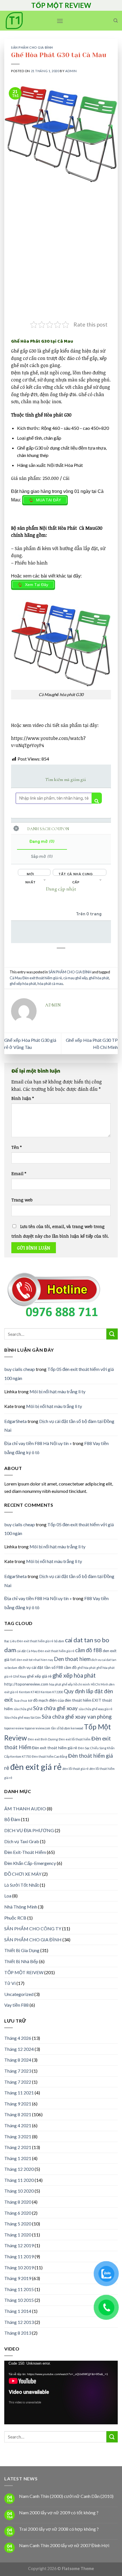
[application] (61, 2393)
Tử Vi (10, 1983)
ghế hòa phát (99, 978)
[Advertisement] (61, 257)
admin (71, 71)
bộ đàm (59, 1641)
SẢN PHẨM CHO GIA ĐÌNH (32, 47)
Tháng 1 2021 (18, 2158)
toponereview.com (37, 1728)
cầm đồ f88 (89, 1650)
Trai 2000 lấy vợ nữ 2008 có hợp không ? (59, 2529)
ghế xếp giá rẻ (39, 1676)
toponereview (14, 1728)
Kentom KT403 (29, 1692)
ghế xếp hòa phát (23, 984)
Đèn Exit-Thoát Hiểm (25, 1852)
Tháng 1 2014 (18, 2311)
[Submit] (112, 1334)
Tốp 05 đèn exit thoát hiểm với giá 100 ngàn (59, 1529)
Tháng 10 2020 (19, 2191)
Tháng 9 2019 (18, 2278)
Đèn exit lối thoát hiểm (75, 1739)
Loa (8, 1896)
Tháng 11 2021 (19, 2093)
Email (19, 1174)
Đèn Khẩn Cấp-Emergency (30, 1863)
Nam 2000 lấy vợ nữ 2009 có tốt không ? (59, 2512)
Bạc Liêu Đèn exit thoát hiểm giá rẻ (29, 1641)
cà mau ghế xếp (75, 978)
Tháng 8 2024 (18, 2060)
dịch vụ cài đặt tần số (37, 1667)
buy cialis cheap (20, 1369)
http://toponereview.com (26, 1684)
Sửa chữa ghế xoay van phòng (77, 1717)
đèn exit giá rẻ (36, 1767)
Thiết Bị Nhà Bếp (21, 1961)
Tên (16, 1147)
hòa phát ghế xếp (61, 1684)
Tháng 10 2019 (19, 2267)
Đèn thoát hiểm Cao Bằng (50, 1756)
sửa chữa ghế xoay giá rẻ (95, 1709)
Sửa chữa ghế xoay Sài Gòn (23, 1717)
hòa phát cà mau (50, 984)
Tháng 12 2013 (19, 2322)
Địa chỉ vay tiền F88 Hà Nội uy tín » (38, 1443)
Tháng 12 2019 (19, 2245)
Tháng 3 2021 (18, 2136)
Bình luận (23, 1098)
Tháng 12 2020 (19, 2169)
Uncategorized (19, 1994)
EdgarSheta (15, 1421)
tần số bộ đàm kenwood (67, 1728)
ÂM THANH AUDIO (25, 1808)
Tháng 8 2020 (18, 2202)
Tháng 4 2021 (18, 2125)
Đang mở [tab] (42, 842)
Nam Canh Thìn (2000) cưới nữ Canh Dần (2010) (66, 2496)
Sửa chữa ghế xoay (55, 1708)
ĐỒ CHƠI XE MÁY (23, 1874)
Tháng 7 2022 (18, 2082)
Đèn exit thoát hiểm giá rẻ (55, 1748)
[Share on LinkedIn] (67, 962)
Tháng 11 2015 (19, 2289)
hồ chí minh (82, 1684)
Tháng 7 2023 (18, 2071)
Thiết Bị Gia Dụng (22, 1950)
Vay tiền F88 (16, 2005)
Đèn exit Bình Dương (43, 1739)
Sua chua (20, 1700)
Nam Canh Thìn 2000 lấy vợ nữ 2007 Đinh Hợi (64, 2545)
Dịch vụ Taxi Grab (22, 1841)
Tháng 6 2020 (18, 2213)
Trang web (22, 1200)
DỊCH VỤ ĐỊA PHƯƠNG (29, 1830)
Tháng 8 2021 (18, 2114)
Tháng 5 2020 (18, 2224)
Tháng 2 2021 (18, 2147)
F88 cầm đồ (67, 1667)
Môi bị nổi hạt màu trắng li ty (57, 1391)
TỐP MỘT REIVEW (24, 1972)
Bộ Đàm (12, 1819)
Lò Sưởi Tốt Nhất (22, 1885)
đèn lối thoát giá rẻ (75, 1769)
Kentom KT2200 (52, 1692)
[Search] (116, 21)
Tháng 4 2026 (18, 2038)
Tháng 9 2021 (18, 2104)
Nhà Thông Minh (21, 1907)
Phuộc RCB (15, 1918)
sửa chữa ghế (23, 1709)
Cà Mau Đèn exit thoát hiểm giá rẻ (36, 978)
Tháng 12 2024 (19, 2049)
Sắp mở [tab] (42, 856)
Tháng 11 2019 (19, 2256)
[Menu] (60, 21)
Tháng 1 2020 (18, 2235)
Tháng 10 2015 (19, 2300)
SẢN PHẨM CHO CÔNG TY (33, 1928)
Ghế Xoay (20, 1676)
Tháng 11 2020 (19, 2180)
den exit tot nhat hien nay (35, 1660)
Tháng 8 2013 (18, 2333)
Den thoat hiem (72, 1659)
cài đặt (21, 1651)
